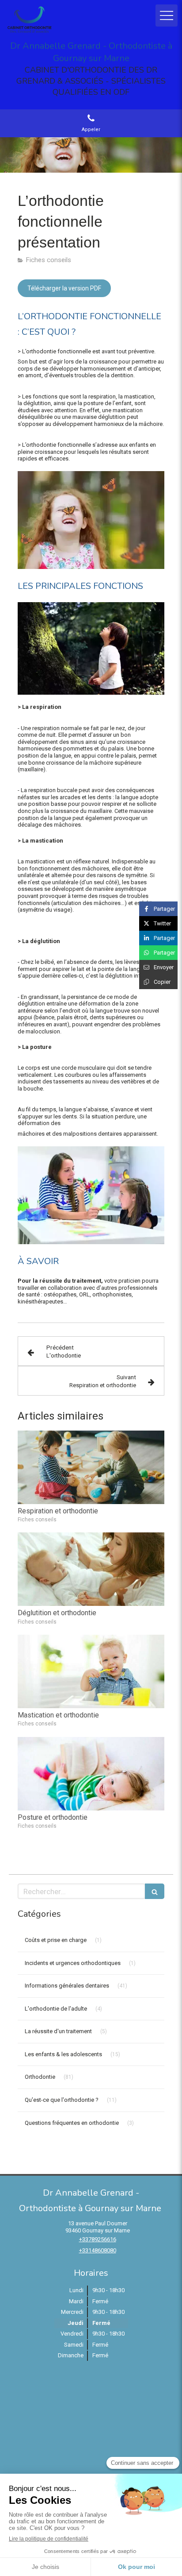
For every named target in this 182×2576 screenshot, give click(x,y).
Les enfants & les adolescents (63, 2054)
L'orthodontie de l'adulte (56, 2009)
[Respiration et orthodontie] (91, 1467)
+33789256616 (98, 2239)
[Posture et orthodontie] (91, 1774)
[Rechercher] (155, 1891)
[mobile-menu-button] (167, 15)
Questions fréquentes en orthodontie (72, 2123)
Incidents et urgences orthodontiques (73, 1963)
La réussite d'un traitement (58, 2031)
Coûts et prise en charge (56, 1940)
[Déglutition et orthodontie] (91, 1569)
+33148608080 (98, 2250)
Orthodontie (40, 2077)
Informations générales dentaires (67, 1986)
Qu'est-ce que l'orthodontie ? (62, 2100)
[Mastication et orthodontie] (91, 1671)
